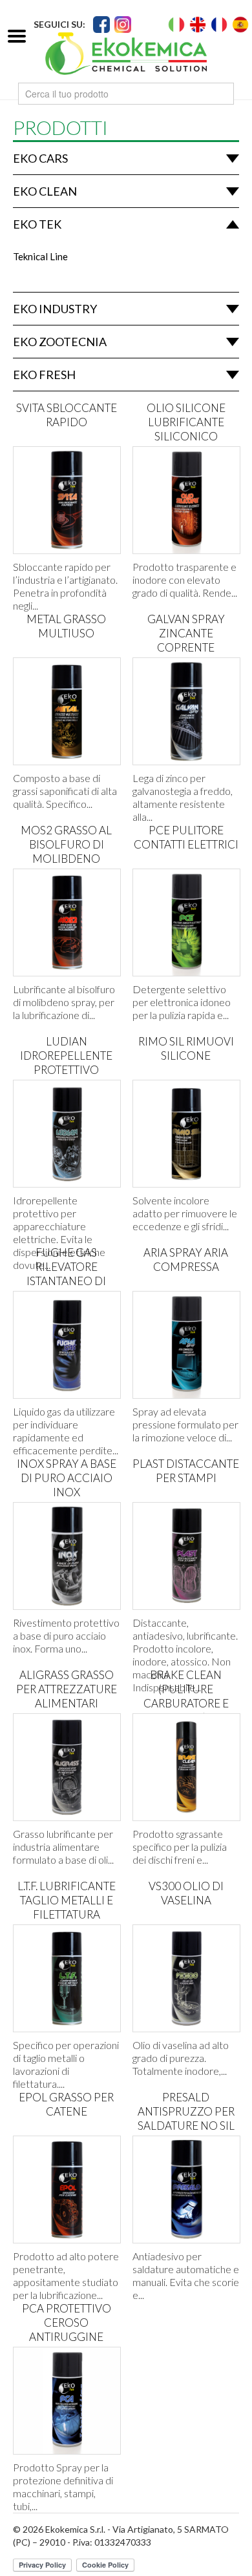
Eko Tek (37, 224)
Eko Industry (55, 309)
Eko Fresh (44, 375)
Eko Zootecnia (60, 342)
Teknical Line (40, 256)
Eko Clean (45, 191)
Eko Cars (40, 158)
